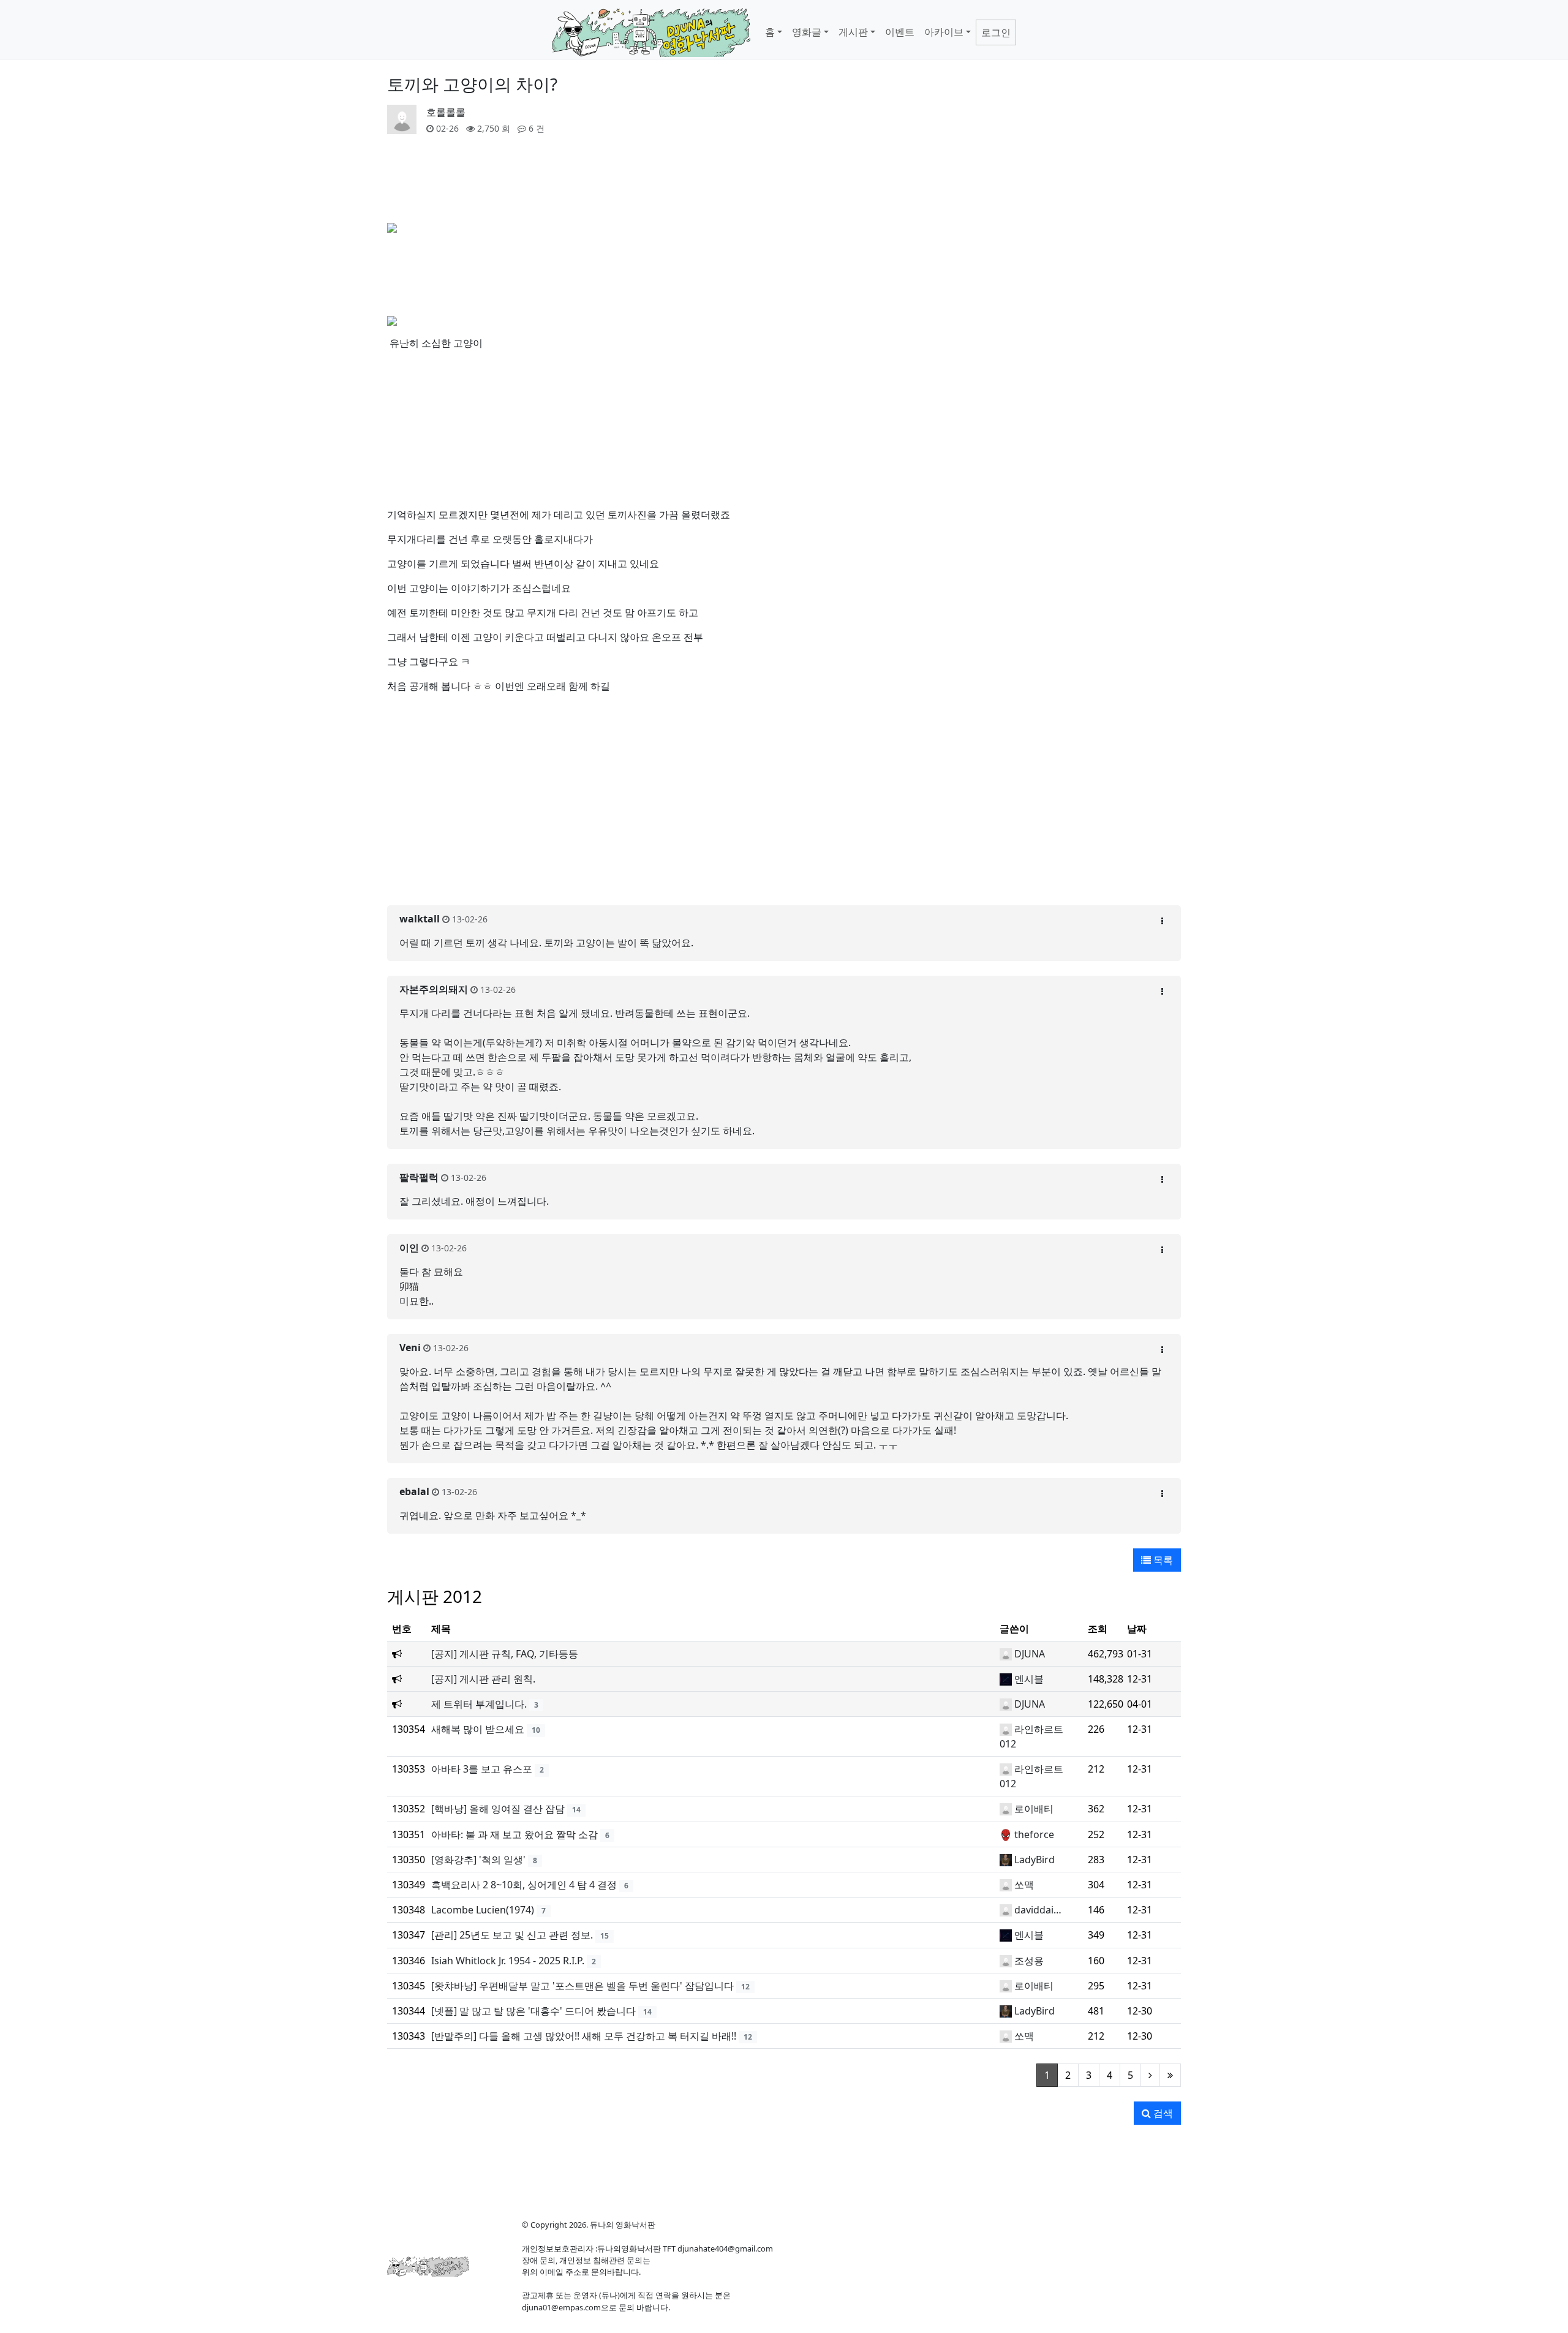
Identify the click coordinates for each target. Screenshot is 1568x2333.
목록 (1162, 1560)
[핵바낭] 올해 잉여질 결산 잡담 (498, 1809)
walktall (420, 919)
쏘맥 (1024, 1885)
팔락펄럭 (419, 1177)
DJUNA (1030, 1654)
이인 (409, 1248)
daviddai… (1038, 1910)
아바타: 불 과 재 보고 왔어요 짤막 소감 (514, 1834)
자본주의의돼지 (434, 989)
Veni (410, 1347)
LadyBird (1035, 1860)
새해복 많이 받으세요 (478, 1729)
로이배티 (1034, 1809)
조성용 (1029, 1961)
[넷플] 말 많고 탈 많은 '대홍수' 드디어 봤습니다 (533, 2011)
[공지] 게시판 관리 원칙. (483, 1679)
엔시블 (1029, 1679)
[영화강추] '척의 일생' (478, 1860)
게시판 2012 (435, 1596)
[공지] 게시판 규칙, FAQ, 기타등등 (505, 1654)
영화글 (807, 32)
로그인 (996, 32)
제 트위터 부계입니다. (479, 1704)
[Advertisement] (784, 868)
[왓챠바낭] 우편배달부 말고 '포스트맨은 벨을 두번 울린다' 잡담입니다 (582, 1986)
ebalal (414, 1491)
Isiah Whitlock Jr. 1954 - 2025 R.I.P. (508, 1961)
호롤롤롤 (446, 112)
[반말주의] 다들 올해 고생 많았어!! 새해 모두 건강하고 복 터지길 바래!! (584, 2036)
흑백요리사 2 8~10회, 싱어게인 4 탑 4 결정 (524, 1885)
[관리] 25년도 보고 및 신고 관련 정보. (512, 1935)
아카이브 (944, 32)
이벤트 (900, 32)
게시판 (853, 32)
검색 (1162, 2113)
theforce (1034, 1834)
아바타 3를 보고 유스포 (482, 1769)
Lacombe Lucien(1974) (483, 1910)
